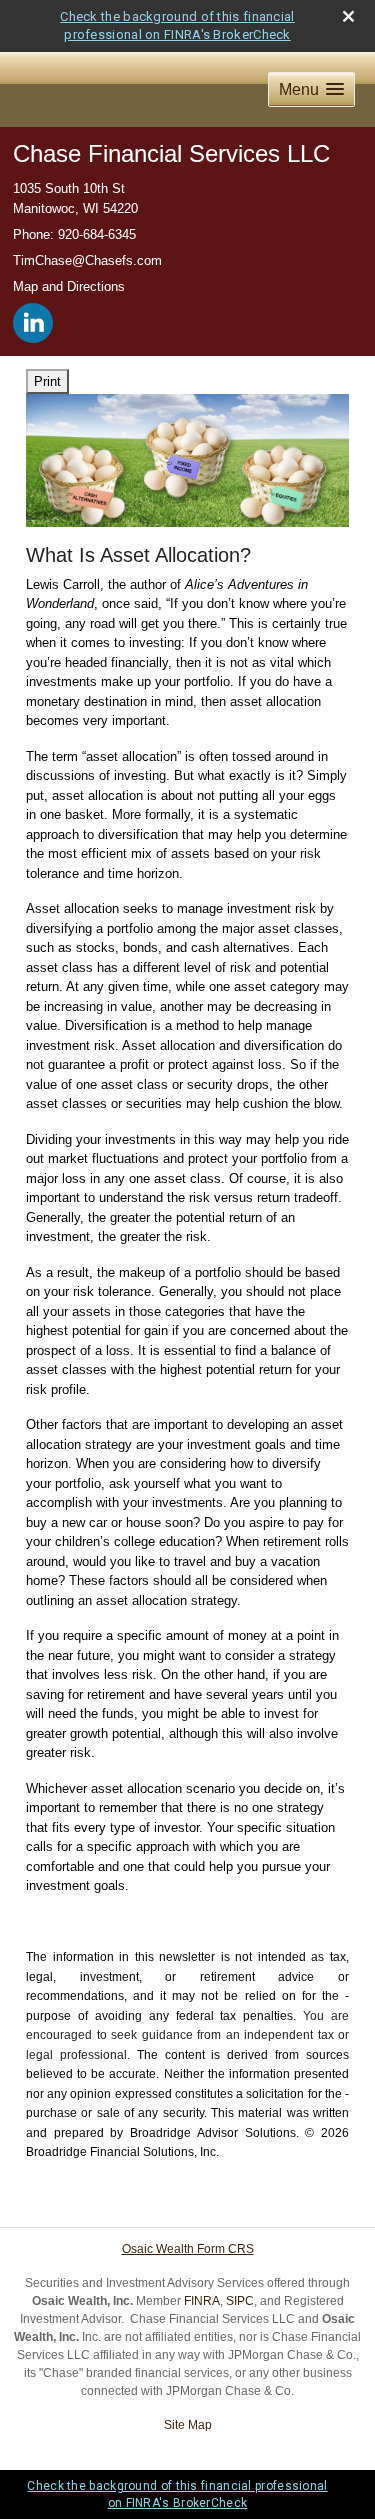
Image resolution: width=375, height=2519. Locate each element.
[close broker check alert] (348, 16)
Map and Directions (69, 286)
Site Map (188, 2425)
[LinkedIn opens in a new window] (34, 318)
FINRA (202, 2301)
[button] (311, 89)
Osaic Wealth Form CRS (188, 2249)
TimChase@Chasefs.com (87, 260)
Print (47, 381)
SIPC (240, 2301)
